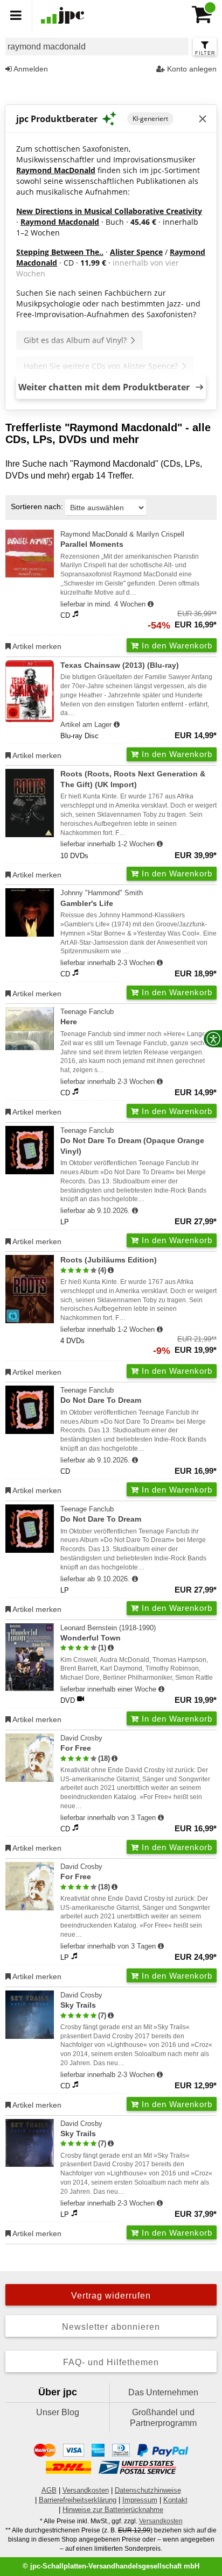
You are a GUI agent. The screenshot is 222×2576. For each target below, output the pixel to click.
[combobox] (97, 47)
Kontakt (175, 2500)
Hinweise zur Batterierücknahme (113, 2510)
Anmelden (30, 69)
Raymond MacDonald (56, 170)
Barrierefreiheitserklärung (78, 2500)
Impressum (140, 2500)
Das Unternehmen (163, 2392)
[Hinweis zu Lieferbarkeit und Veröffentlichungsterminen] (151, 604)
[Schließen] (203, 119)
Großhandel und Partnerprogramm (163, 2418)
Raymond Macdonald (60, 222)
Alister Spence (136, 252)
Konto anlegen (191, 69)
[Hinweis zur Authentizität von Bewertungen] (111, 1271)
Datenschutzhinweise (148, 2490)
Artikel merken (36, 646)
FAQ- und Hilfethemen (111, 2362)
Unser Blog (58, 2412)
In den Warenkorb (176, 645)
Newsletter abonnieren (111, 2327)
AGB (49, 2490)
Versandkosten (86, 2490)
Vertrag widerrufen (111, 2296)
